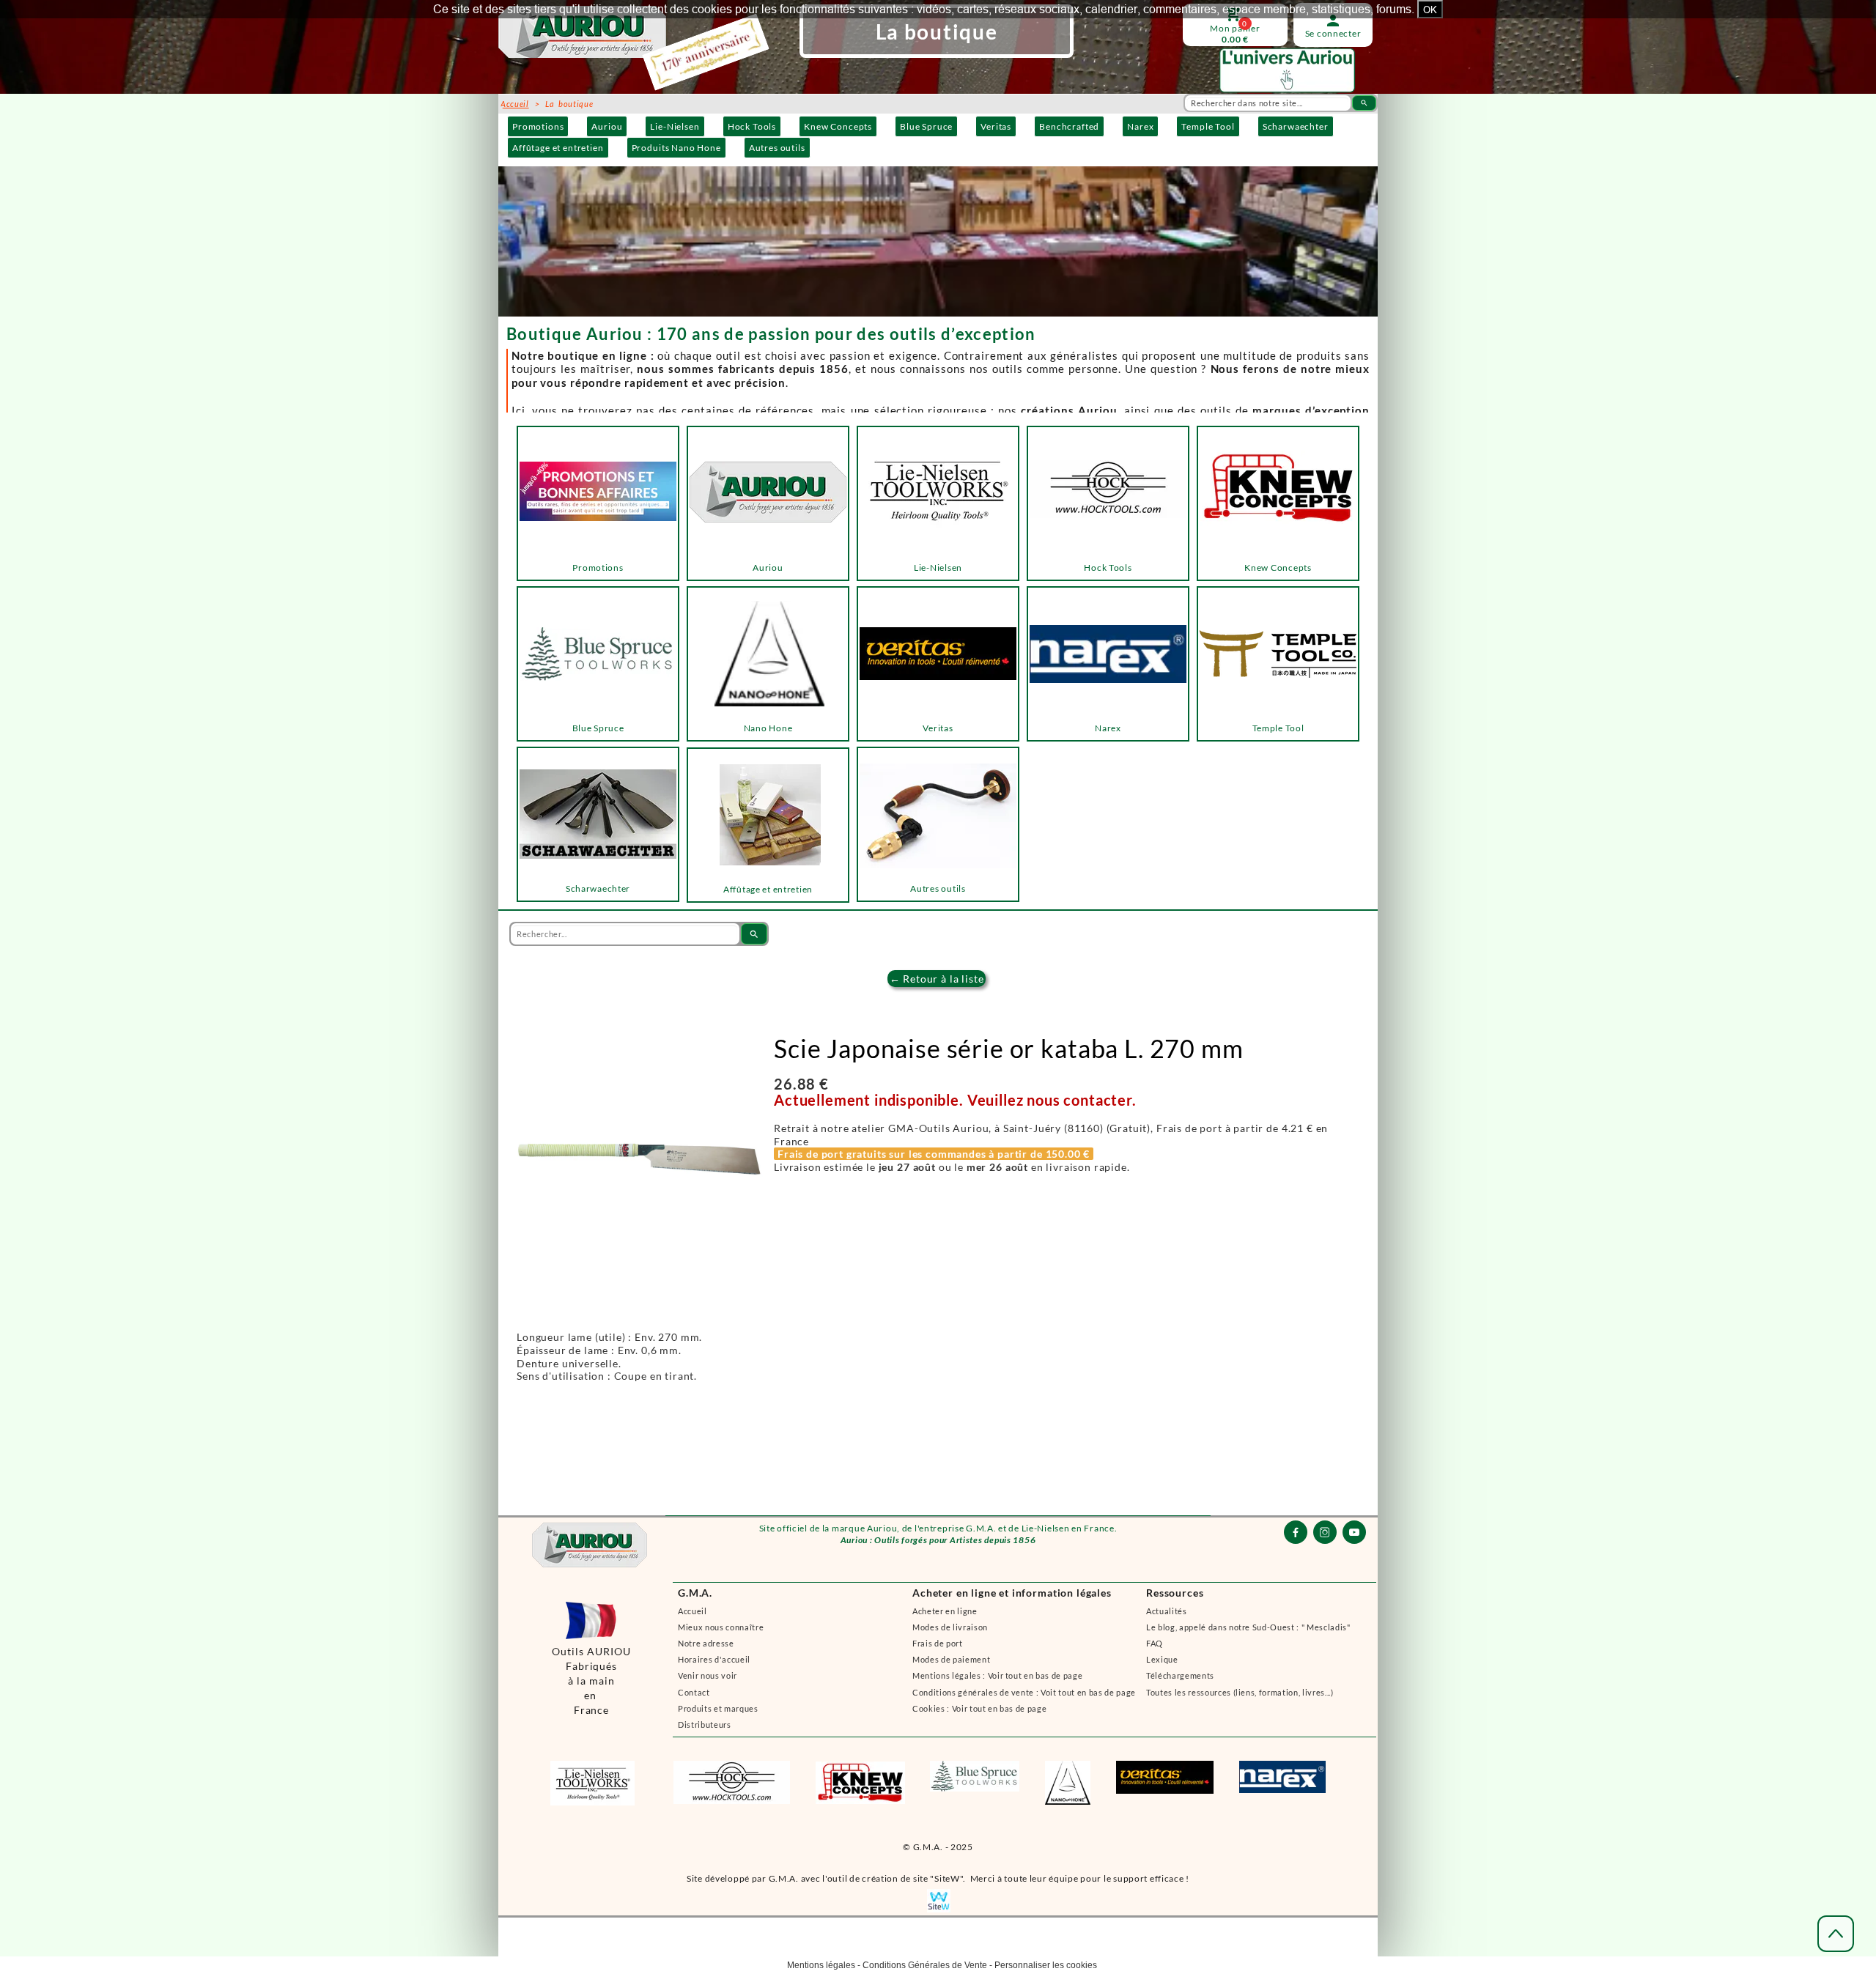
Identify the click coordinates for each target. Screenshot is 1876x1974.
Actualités (1167, 1611)
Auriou (607, 126)
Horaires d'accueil (714, 1659)
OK (1430, 10)
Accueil (693, 1611)
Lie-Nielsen (675, 126)
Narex (1140, 126)
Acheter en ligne (945, 1611)
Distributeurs (705, 1725)
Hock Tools (752, 126)
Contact (694, 1692)
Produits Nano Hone (676, 148)
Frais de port (938, 1643)
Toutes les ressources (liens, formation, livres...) (1240, 1692)
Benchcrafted (1069, 126)
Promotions (538, 126)
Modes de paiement (951, 1659)
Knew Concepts (838, 126)
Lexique (1162, 1659)
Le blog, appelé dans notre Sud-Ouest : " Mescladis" (1248, 1627)
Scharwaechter (1296, 126)
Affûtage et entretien (558, 148)
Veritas (996, 126)
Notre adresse (706, 1643)
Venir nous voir (708, 1675)
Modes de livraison (950, 1627)
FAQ (1155, 1643)
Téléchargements (1180, 1675)
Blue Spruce (926, 126)
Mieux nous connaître (721, 1627)
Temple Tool (1208, 126)
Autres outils (777, 148)
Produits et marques (718, 1708)
